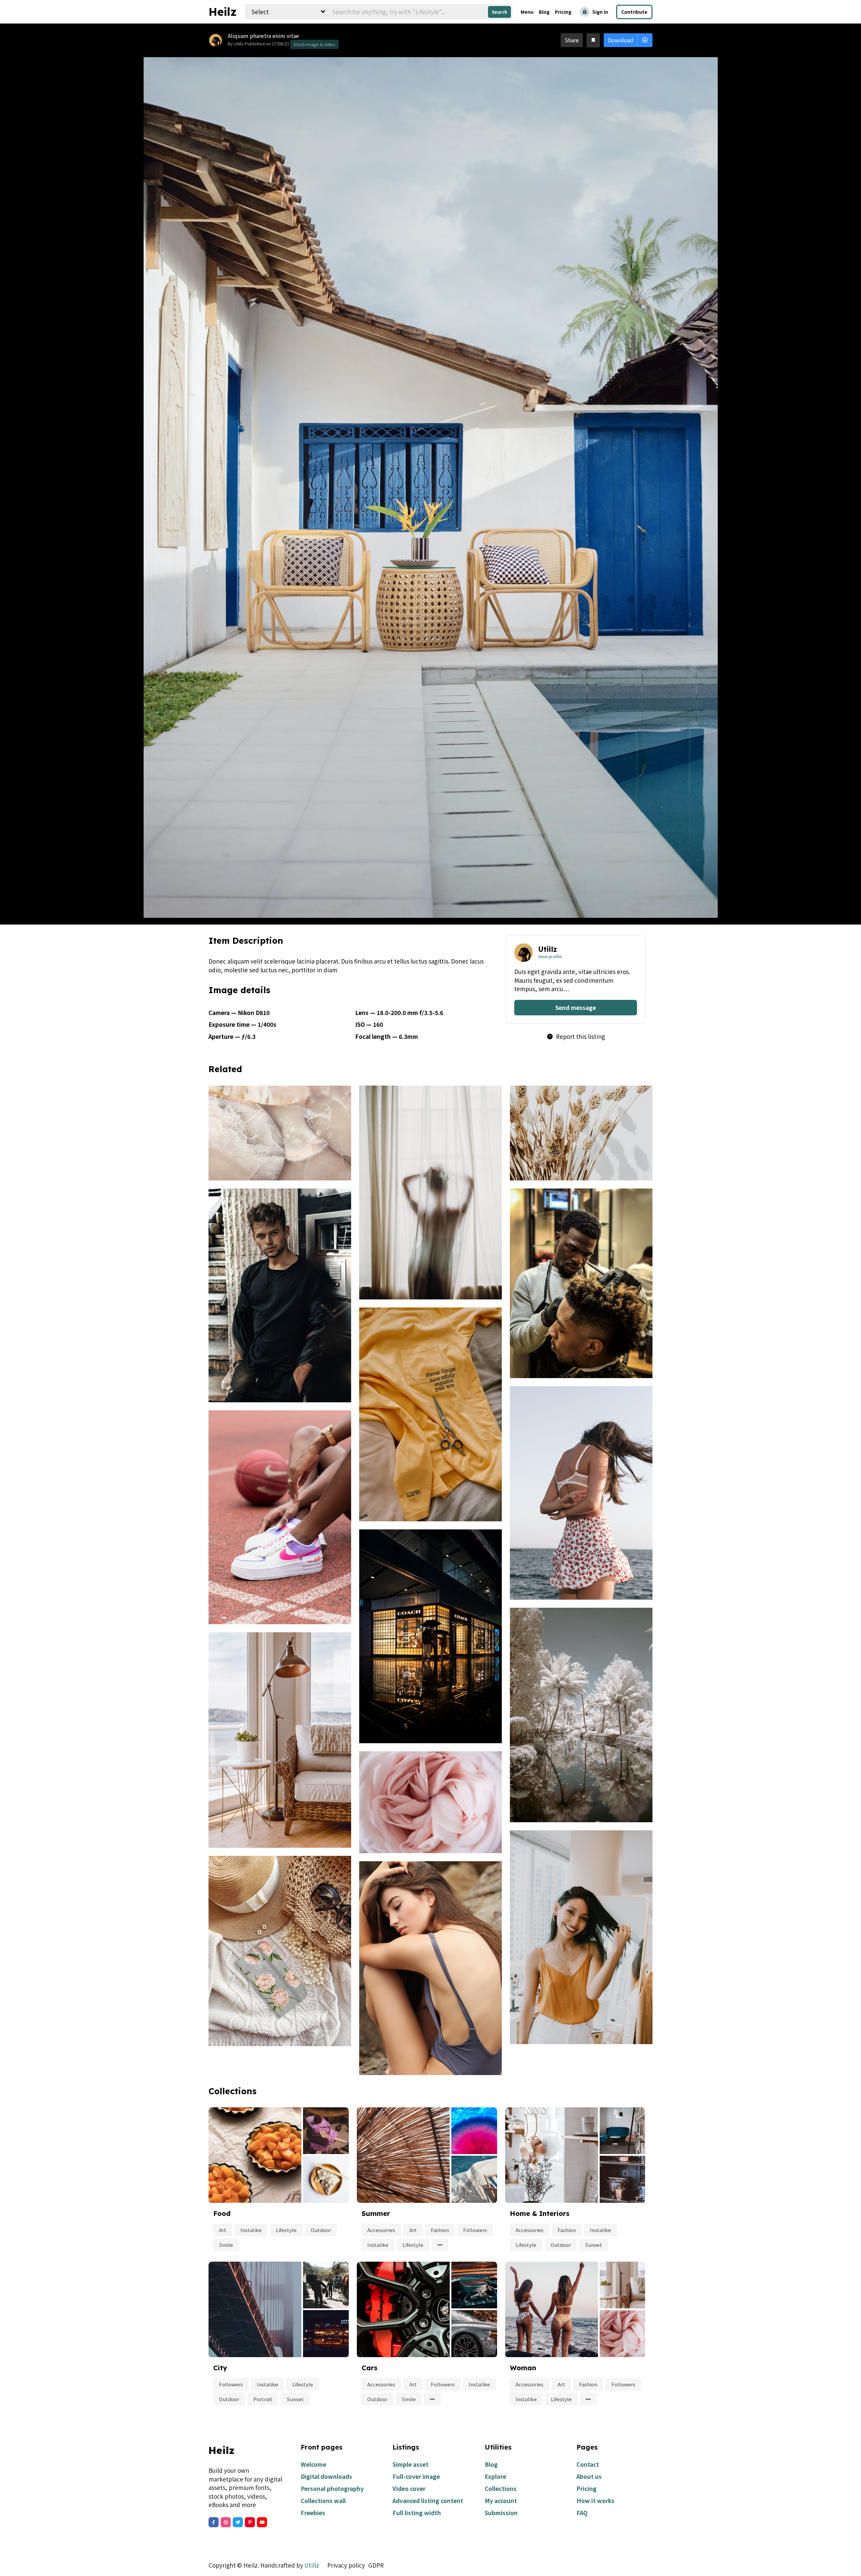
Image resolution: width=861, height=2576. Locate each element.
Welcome (313, 2464)
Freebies (313, 2513)
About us (589, 2476)
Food (222, 2213)
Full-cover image (416, 2476)
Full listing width (417, 2513)
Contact (588, 2464)
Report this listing (576, 1036)
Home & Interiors (540, 2213)
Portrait (263, 2399)
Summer (376, 2213)
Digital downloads (326, 2476)
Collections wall (323, 2501)
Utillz (312, 2565)
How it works (595, 2501)
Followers (475, 2230)
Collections (501, 2488)
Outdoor (321, 2230)
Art (223, 2230)
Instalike (251, 2230)
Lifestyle (286, 2230)
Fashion (440, 2230)
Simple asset (410, 2464)
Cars (369, 2368)
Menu (527, 12)
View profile (550, 956)
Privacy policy (346, 2565)
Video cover (409, 2488)
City (220, 2368)
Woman (523, 2368)
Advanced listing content (428, 2501)
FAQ (582, 2513)
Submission (501, 2513)
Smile (226, 2245)
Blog (544, 12)
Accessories (381, 2230)
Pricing (563, 12)
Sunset (593, 2245)
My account (501, 2501)
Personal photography (332, 2488)
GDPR (376, 2565)
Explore (495, 2476)
